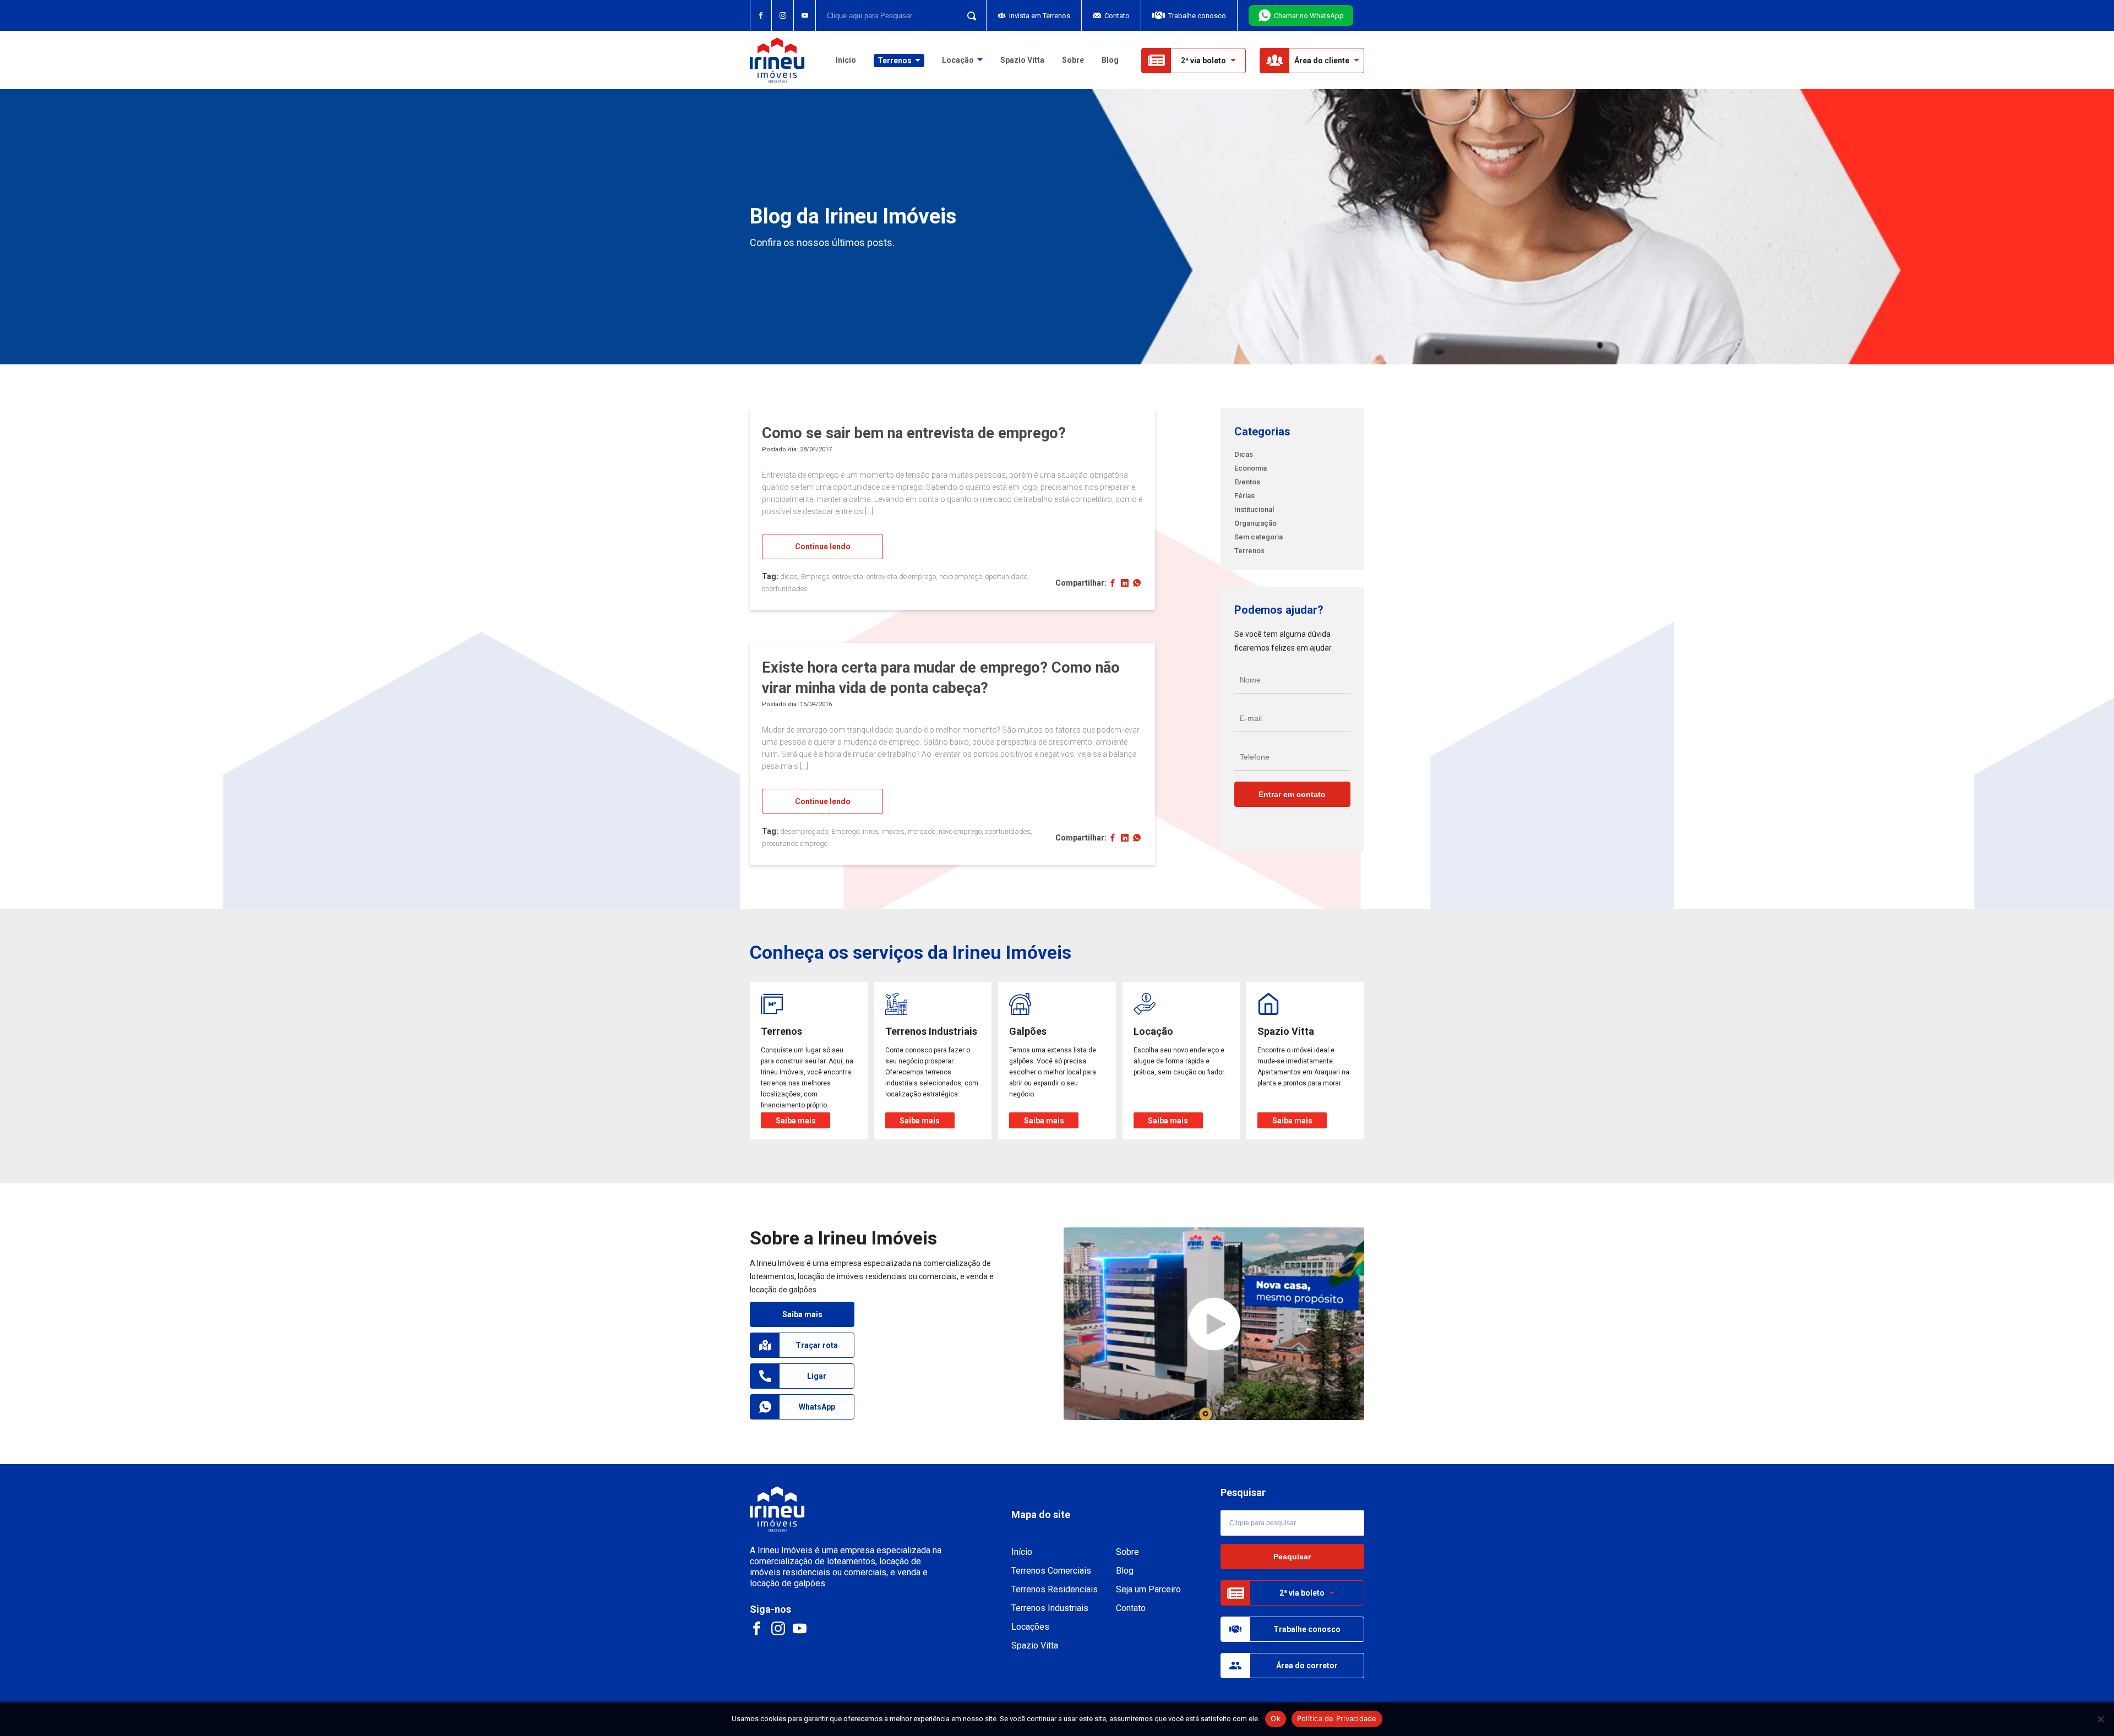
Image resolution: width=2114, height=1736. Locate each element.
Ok (1276, 1718)
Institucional (1254, 509)
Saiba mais (802, 1314)
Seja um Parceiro (1148, 1589)
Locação (958, 60)
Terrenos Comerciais (1051, 1571)
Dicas (1244, 454)
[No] (2100, 1719)
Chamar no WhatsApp (1309, 16)
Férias (1244, 496)
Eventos (1247, 482)
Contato (1117, 16)
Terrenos (1249, 551)
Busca (968, 15)
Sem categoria (1258, 537)
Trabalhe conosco (1197, 16)
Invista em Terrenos (1040, 16)
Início (846, 60)
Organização (1255, 523)
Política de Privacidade (1337, 1718)
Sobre (1073, 60)
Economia (1251, 468)
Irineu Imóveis (777, 60)
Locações (1030, 1627)
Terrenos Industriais (1050, 1608)
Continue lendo (823, 547)
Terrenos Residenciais (1055, 1589)
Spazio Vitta (1022, 60)
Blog (1110, 60)
